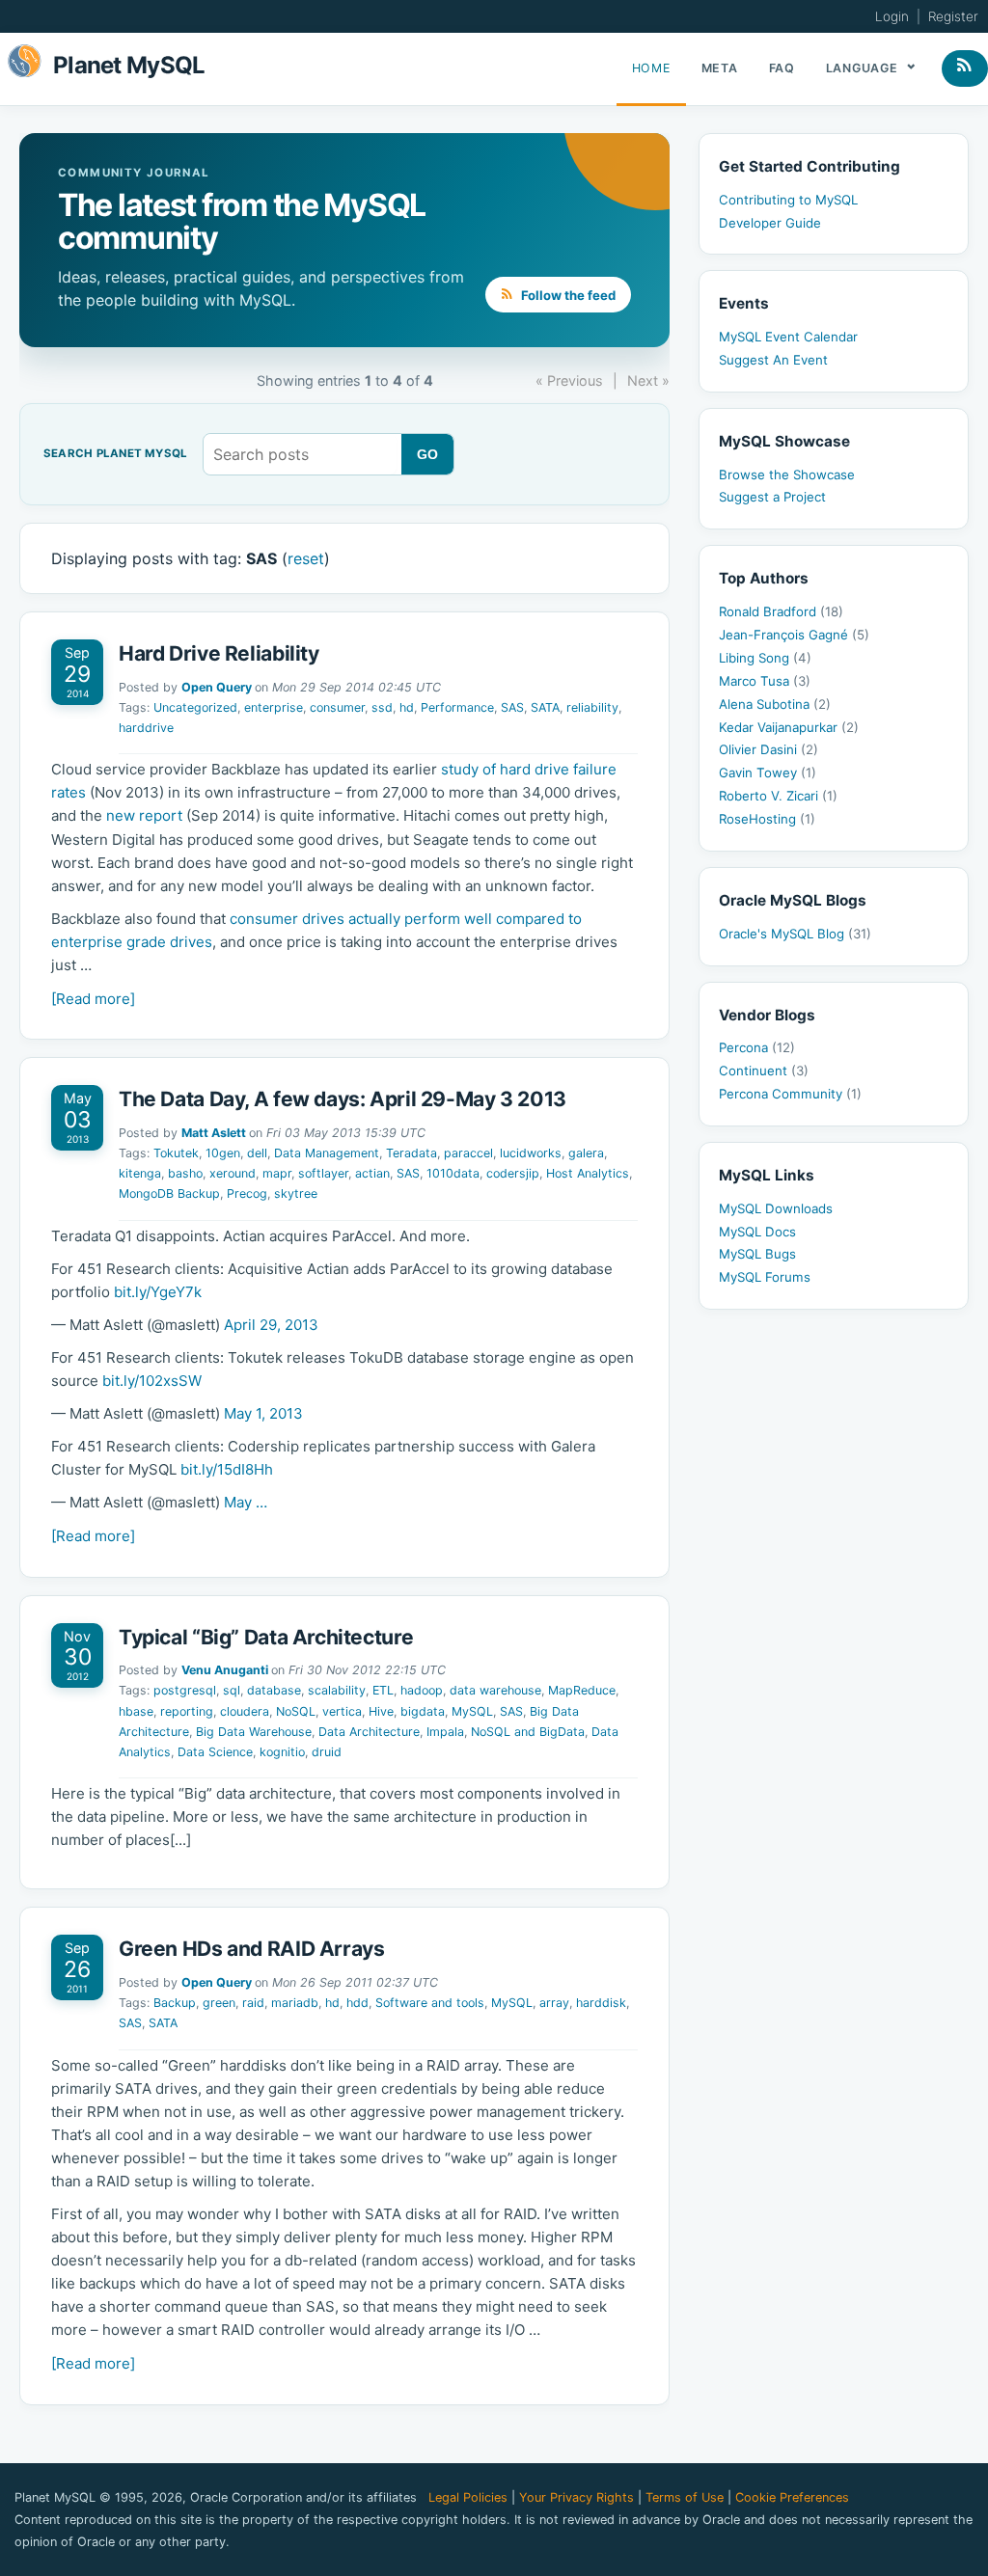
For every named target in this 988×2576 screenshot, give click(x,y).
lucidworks (531, 1153)
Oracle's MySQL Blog (795, 934)
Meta (720, 68)
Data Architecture (369, 1732)
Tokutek (176, 1153)
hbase (136, 1711)
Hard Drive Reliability (219, 653)
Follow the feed (567, 295)
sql (232, 1690)
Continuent (764, 1071)
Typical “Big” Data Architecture (266, 1637)
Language (864, 68)
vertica (342, 1711)
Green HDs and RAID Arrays (252, 1949)
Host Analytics (588, 1173)
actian (372, 1173)
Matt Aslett (214, 1133)
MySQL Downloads (776, 1208)
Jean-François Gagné (794, 635)
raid (253, 2003)
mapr (277, 1173)
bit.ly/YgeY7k (158, 1292)
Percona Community (790, 1094)
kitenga (140, 1173)
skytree (296, 1193)
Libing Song (765, 658)
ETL (383, 1690)
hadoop (422, 1690)
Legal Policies (468, 2497)
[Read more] (93, 999)
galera (586, 1153)
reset (306, 558)
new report (144, 815)
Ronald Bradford (781, 611)
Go (428, 454)
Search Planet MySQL (115, 454)
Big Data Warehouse (254, 1732)
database (274, 1690)
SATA (545, 707)
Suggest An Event (773, 360)
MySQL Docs (757, 1232)
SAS (512, 707)
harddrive (146, 728)
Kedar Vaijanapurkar (789, 727)
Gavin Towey (768, 773)
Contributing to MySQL (788, 200)
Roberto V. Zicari (778, 796)
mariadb (295, 2003)
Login (892, 16)
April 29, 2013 (271, 1325)
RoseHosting (767, 819)
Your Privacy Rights (576, 2497)
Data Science (215, 1752)
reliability (592, 707)
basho (185, 1173)
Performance (457, 707)
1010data (453, 1173)
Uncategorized (195, 707)
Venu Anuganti (225, 1670)
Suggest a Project (772, 497)
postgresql (185, 1690)
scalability (337, 1690)
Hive (381, 1711)
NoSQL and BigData (528, 1732)
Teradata (412, 1153)
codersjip (513, 1173)
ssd (382, 707)
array (554, 2003)
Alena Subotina (775, 704)
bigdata (423, 1711)
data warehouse (495, 1690)
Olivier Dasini (768, 749)
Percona (757, 1047)
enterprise (274, 707)
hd (407, 707)
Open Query (217, 687)
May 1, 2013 (263, 1413)
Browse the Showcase (787, 475)
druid (327, 1752)
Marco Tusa (765, 681)
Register (953, 16)
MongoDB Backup (169, 1193)
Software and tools (430, 2003)
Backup (175, 2003)
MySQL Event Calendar (788, 337)
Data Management (327, 1153)
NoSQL (296, 1711)
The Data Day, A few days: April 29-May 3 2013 (343, 1099)
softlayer (323, 1173)
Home (651, 68)
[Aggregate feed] (965, 68)
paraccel (468, 1153)
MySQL (472, 1711)
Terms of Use (685, 2497)
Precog (247, 1193)
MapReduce (582, 1690)
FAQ (782, 68)
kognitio (282, 1752)
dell (257, 1153)
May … (246, 1502)
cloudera (245, 1711)
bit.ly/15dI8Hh (227, 1469)
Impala (445, 1732)
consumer (337, 707)
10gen (223, 1153)
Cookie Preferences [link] (792, 2497)
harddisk (601, 2003)
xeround (233, 1173)
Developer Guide (770, 223)
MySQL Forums (765, 1277)
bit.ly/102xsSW (152, 1381)
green (219, 2003)
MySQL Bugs (757, 1254)
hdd (357, 2003)
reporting (187, 1711)
